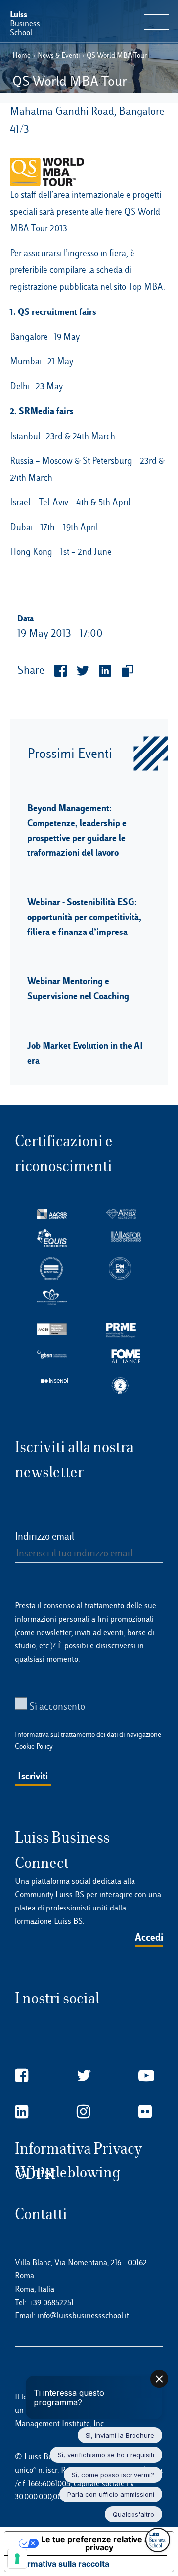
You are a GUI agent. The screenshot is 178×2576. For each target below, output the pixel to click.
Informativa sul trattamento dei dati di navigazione (88, 1734)
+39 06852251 (51, 2302)
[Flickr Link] (145, 2112)
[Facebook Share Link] (56, 671)
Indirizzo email (44, 1536)
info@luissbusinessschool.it (83, 2316)
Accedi (149, 1937)
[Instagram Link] (83, 2112)
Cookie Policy (34, 1746)
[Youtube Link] (146, 2076)
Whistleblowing (68, 2172)
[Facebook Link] (22, 2076)
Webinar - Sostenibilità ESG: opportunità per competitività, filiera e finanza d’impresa (84, 917)
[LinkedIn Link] (22, 2112)
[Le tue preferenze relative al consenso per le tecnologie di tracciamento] (17, 2559)
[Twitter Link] (84, 2076)
